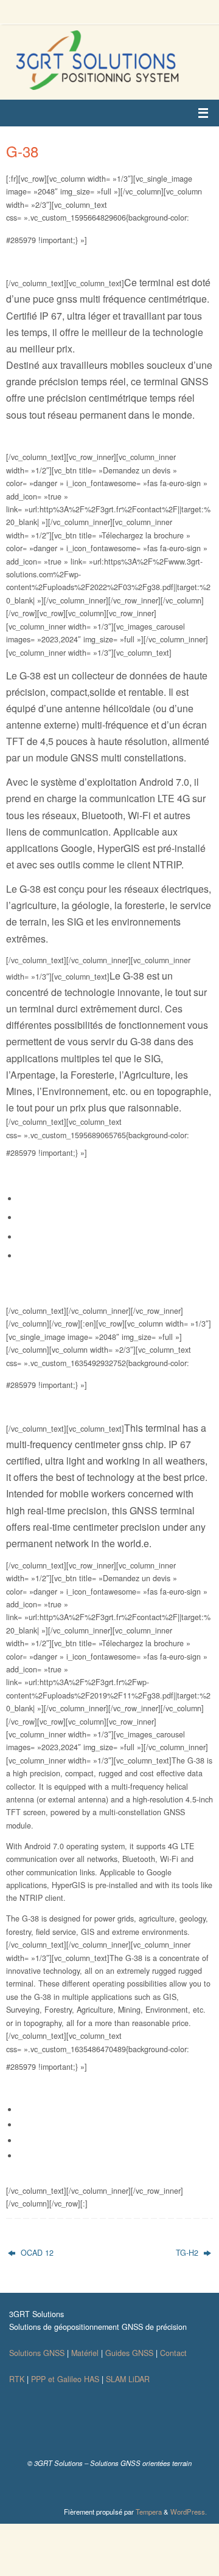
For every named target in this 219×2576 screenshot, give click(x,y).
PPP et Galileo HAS (65, 2379)
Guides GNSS (129, 2353)
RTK (17, 2379)
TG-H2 (188, 2253)
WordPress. (189, 2512)
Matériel (85, 2353)
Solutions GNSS (37, 2353)
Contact (173, 2353)
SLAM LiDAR (128, 2379)
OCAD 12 (36, 2253)
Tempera (149, 2512)
